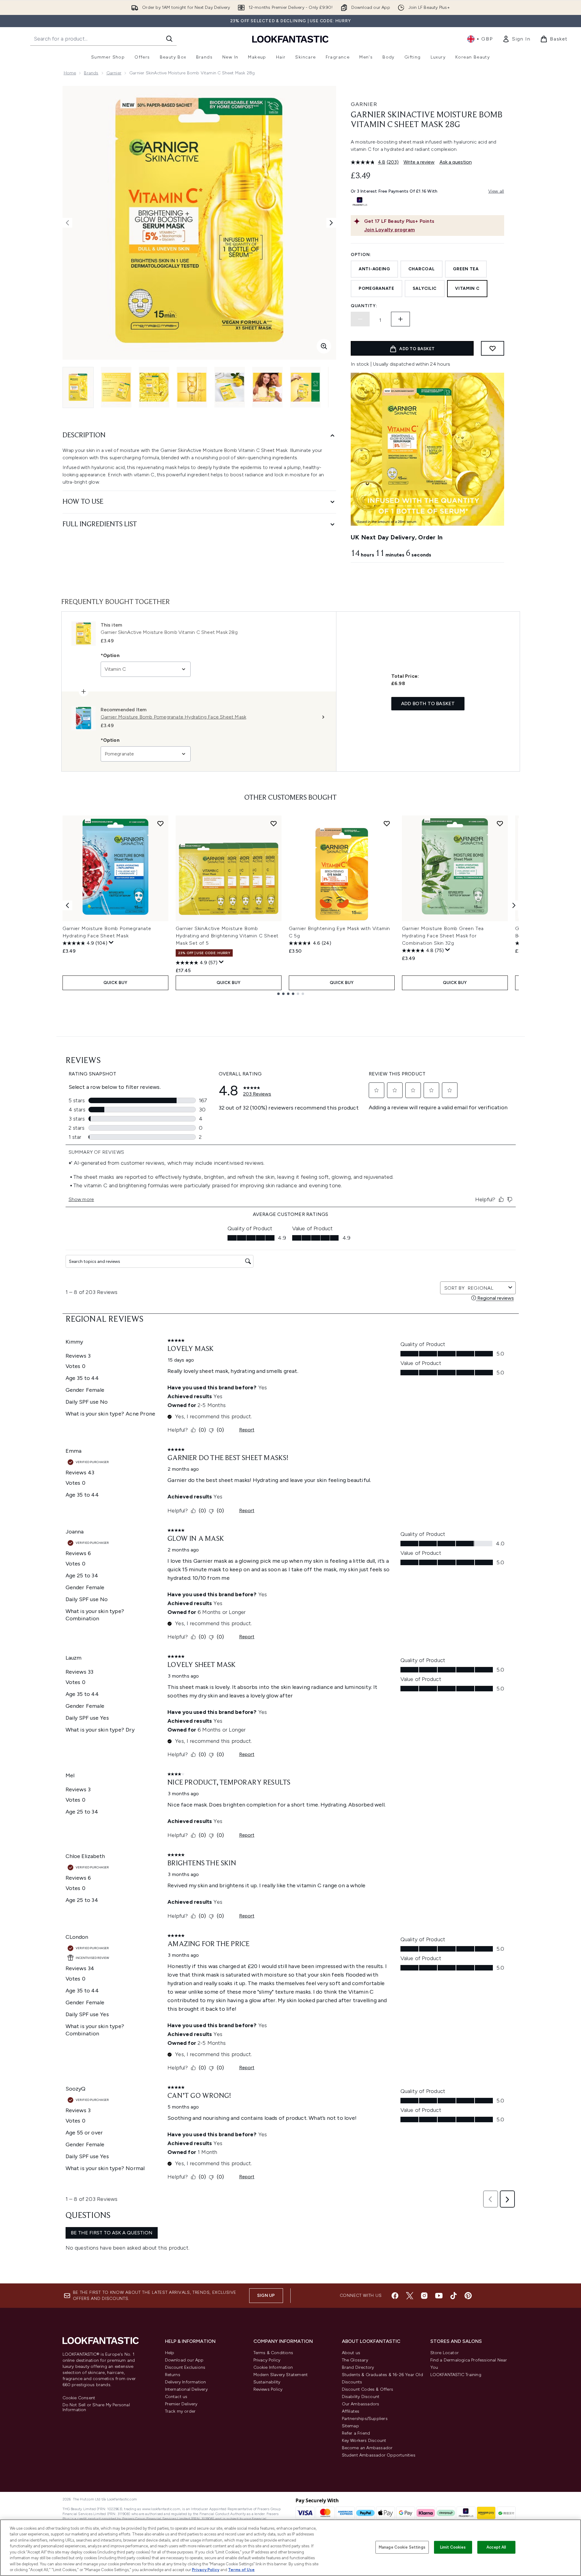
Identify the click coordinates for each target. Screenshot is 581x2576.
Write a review (419, 162)
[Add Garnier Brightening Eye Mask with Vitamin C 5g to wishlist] (387, 823)
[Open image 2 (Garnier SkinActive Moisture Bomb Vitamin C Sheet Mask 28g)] (116, 387)
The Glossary (355, 2360)
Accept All (496, 2547)
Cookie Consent (79, 2398)
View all (496, 191)
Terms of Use (241, 2570)
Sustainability (267, 2382)
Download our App (184, 2360)
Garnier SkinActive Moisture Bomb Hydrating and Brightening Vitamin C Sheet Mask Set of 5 (227, 936)
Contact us (176, 2397)
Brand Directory (358, 2367)
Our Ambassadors (361, 2404)
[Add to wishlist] (493, 348)
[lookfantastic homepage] (290, 39)
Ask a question (456, 162)
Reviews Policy (268, 2389)
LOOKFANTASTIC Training (456, 2375)
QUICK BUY (115, 983)
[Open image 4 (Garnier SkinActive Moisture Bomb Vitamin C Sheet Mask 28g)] (192, 387)
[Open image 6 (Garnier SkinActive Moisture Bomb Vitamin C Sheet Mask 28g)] (267, 387)
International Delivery (186, 2389)
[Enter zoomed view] (324, 346)
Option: (361, 255)
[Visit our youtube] (439, 2296)
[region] (290, 2548)
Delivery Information (186, 2382)
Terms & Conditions (273, 2353)
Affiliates (351, 2411)
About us (351, 2353)
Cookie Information (273, 2367)
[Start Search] (169, 39)
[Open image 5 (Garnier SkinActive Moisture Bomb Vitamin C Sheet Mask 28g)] (230, 387)
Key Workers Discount (364, 2441)
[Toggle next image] (331, 223)
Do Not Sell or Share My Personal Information (96, 2407)
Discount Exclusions (185, 2367)
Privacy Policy (267, 2360)
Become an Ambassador (367, 2448)
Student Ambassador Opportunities (379, 2455)
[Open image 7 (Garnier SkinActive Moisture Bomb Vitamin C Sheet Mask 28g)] (305, 387)
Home (70, 73)
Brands (91, 73)
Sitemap (350, 2426)
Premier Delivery (181, 2404)
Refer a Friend (356, 2433)
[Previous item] (67, 905)
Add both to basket (428, 704)
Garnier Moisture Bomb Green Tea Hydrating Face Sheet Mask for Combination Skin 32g (443, 936)
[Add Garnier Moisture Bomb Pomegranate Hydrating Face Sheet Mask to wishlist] (160, 823)
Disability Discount (361, 2397)
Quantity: (364, 306)
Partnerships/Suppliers (365, 2419)
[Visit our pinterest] (468, 2296)
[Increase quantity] (400, 319)
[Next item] (514, 905)
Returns (173, 2375)
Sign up (266, 2295)
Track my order (180, 2411)
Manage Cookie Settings (402, 2547)
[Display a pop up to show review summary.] (111, 943)
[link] (516, 39)
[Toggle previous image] (67, 223)
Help (170, 2353)
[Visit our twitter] (410, 2296)
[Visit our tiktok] (454, 2296)
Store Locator (445, 2353)
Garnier (114, 73)
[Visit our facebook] (395, 2296)
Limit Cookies (453, 2547)
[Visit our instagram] (424, 2296)
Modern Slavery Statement (281, 2375)
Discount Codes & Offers (368, 2389)
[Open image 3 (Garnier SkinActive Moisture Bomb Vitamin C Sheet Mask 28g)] (154, 387)
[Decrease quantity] (360, 319)
